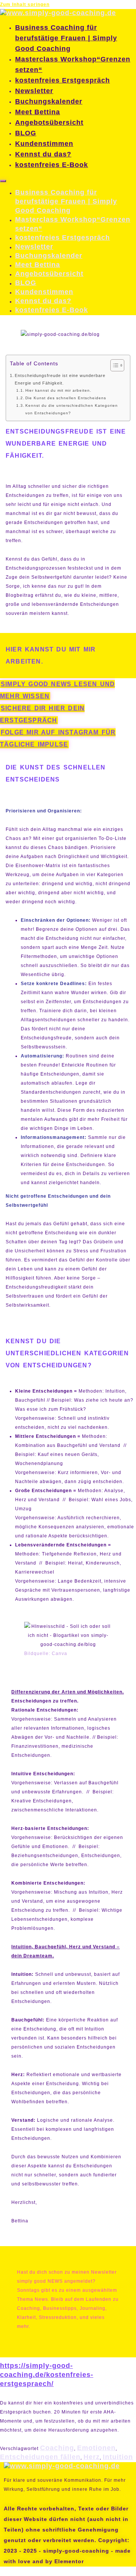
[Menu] (3, 181)
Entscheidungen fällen (40, 2457)
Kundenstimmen (44, 144)
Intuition (118, 2457)
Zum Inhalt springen (25, 5)
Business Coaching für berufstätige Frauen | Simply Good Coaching (66, 38)
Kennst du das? (43, 154)
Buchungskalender (49, 101)
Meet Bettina (38, 112)
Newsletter (34, 91)
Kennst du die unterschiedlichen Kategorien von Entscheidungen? (72, 409)
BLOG (26, 133)
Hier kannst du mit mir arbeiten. (58, 390)
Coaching (57, 2448)
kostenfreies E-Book (52, 165)
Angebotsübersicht (49, 123)
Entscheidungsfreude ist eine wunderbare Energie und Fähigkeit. (60, 379)
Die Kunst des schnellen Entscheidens (66, 398)
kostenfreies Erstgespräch (63, 80)
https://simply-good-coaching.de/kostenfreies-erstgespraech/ (47, 2375)
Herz (92, 2457)
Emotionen (96, 2448)
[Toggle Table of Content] (114, 365)
